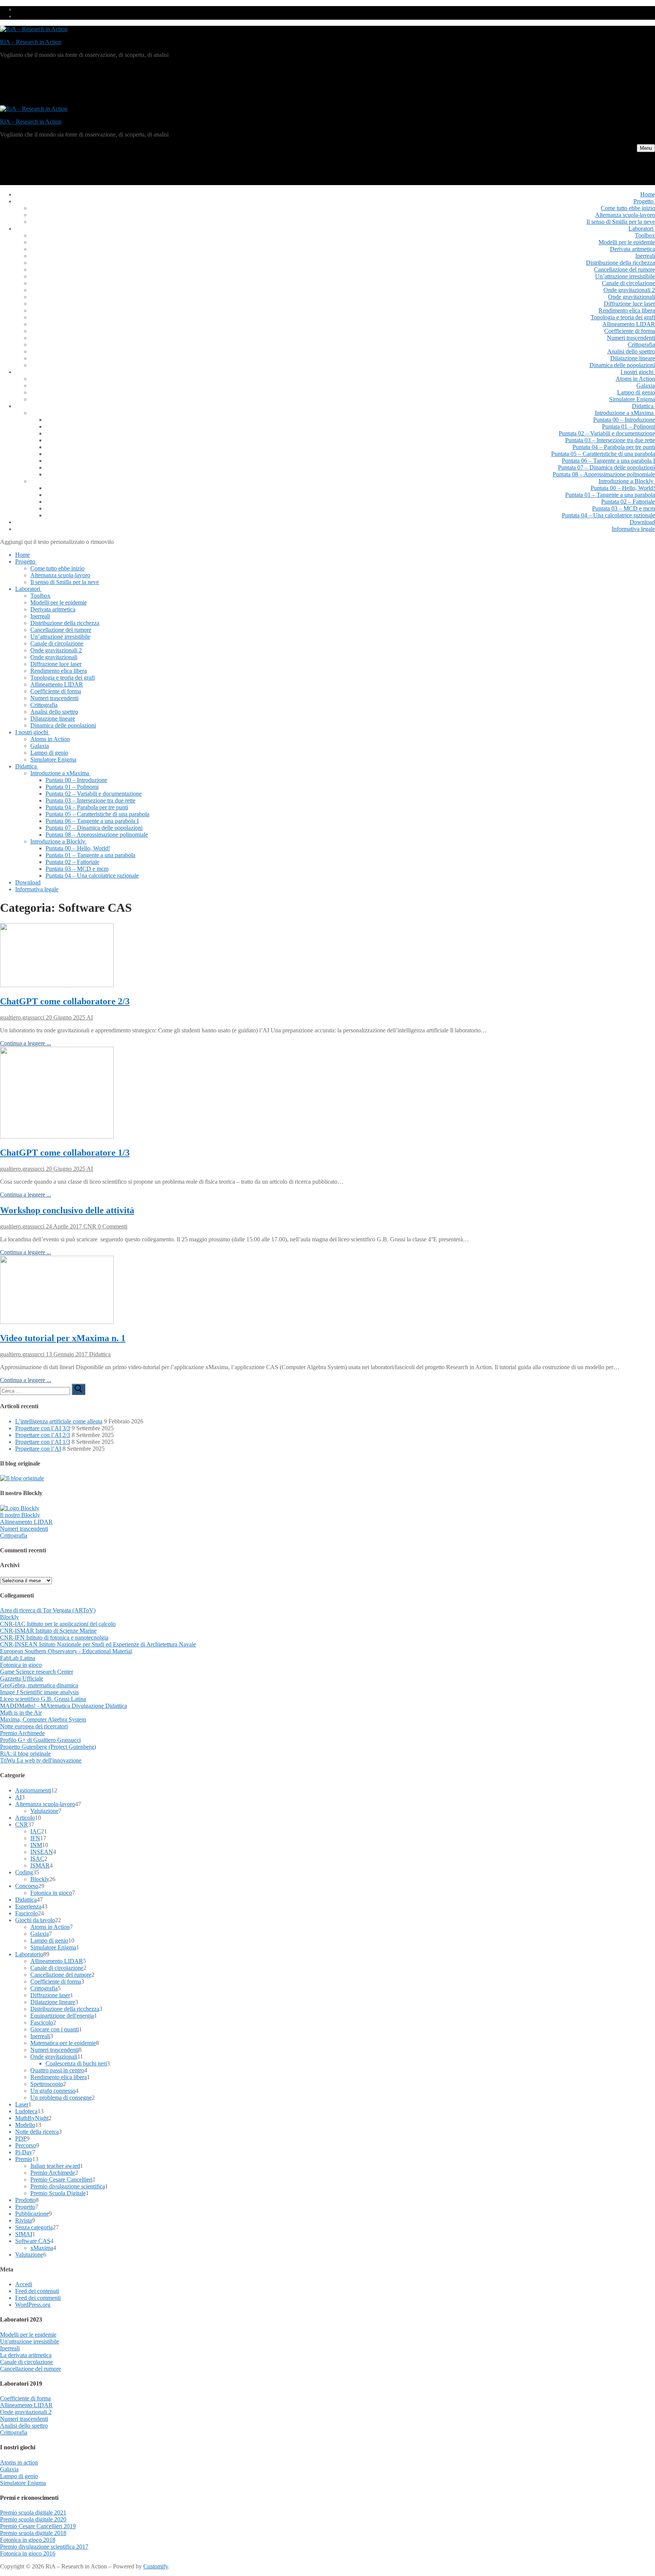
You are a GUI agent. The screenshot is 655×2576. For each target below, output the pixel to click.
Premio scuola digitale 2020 (33, 2519)
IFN (35, 1838)
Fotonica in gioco (21, 1665)
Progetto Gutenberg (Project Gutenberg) (48, 1747)
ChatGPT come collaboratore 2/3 (65, 1001)
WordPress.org (33, 2305)
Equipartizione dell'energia (62, 2016)
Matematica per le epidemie (63, 2043)
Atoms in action (19, 2462)
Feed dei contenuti (37, 2291)
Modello (25, 2125)
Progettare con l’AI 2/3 (43, 1435)
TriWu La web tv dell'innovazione (41, 1760)
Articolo (25, 1818)
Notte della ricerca (37, 2132)
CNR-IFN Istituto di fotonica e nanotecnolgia (54, 1637)
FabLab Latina (18, 1658)
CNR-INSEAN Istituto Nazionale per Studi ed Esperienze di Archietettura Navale (98, 1644)
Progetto (25, 2207)
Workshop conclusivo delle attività (67, 1210)
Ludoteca (26, 2111)
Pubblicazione (32, 2214)
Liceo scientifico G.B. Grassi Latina (43, 1699)
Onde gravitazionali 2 (26, 2412)
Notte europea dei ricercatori (34, 1726)
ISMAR (40, 1865)
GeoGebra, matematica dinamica (39, 1685)
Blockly (9, 1617)
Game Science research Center (37, 1672)
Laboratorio (29, 1954)
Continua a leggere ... (26, 1043)
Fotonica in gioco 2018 (28, 2540)
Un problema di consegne (61, 2098)
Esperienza (28, 1906)
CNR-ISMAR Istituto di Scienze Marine (48, 1631)
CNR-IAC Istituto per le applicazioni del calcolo (58, 1624)
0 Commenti (112, 1226)
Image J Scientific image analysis (39, 1692)
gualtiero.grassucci (22, 1017)
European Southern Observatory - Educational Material (66, 1651)
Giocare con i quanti (55, 2029)
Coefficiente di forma (56, 1981)
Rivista (24, 2220)
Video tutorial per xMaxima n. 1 (63, 1338)
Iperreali (40, 2036)
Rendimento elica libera (59, 2077)
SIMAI (24, 2234)
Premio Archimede (22, 1733)
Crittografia (14, 1535)
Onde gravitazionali (54, 2057)
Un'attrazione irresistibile (30, 2341)
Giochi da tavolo (35, 1920)
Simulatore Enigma (53, 1947)
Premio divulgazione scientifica (68, 2186)
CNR (89, 1226)
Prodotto (25, 2200)
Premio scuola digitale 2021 (33, 2512)
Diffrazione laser (50, 1995)
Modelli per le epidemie (28, 2335)
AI (89, 1017)
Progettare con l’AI (38, 1449)
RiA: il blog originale (25, 1754)
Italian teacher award (55, 2166)
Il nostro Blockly (20, 1515)
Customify (156, 2566)
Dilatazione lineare (53, 2002)
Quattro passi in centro (57, 2070)
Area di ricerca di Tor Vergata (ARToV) (48, 1610)
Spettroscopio (47, 2084)
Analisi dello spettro (24, 2426)
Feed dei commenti (38, 2298)
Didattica (99, 1354)
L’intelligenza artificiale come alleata (59, 1421)
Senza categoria (34, 2227)
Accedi (24, 2284)
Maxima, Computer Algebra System (43, 1719)
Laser (22, 2104)
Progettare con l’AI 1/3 (43, 1442)
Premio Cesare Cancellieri (61, 2179)
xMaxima (42, 2248)
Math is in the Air (21, 1713)
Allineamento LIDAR (26, 1522)
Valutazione (44, 1811)
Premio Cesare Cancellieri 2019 (38, 2526)
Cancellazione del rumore (61, 1975)
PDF (21, 2139)
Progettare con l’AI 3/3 (43, 1428)
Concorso (27, 1886)
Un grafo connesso (53, 2091)
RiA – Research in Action (31, 42)
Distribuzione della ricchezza (65, 2009)
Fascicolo (27, 1913)
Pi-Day (24, 2152)
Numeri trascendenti (24, 1529)
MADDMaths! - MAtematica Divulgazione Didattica (63, 1706)
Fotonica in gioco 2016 (28, 2553)
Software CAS (33, 2241)
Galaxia (40, 1934)
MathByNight (32, 2118)
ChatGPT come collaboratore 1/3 (65, 1153)
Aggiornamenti (33, 1790)
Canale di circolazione (57, 1968)
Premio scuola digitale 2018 (33, 2533)
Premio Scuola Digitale (58, 2193)
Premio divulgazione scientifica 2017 (44, 2547)
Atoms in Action (50, 1927)
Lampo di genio (49, 1941)
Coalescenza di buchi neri (76, 2063)
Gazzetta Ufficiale (22, 1678)
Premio (24, 2159)
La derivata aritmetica (26, 2355)
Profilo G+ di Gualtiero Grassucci (40, 1740)
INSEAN (42, 1852)
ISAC (37, 1859)
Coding (24, 1872)
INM (36, 1845)
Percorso (26, 2145)
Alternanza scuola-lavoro (45, 1804)
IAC (36, 1831)
